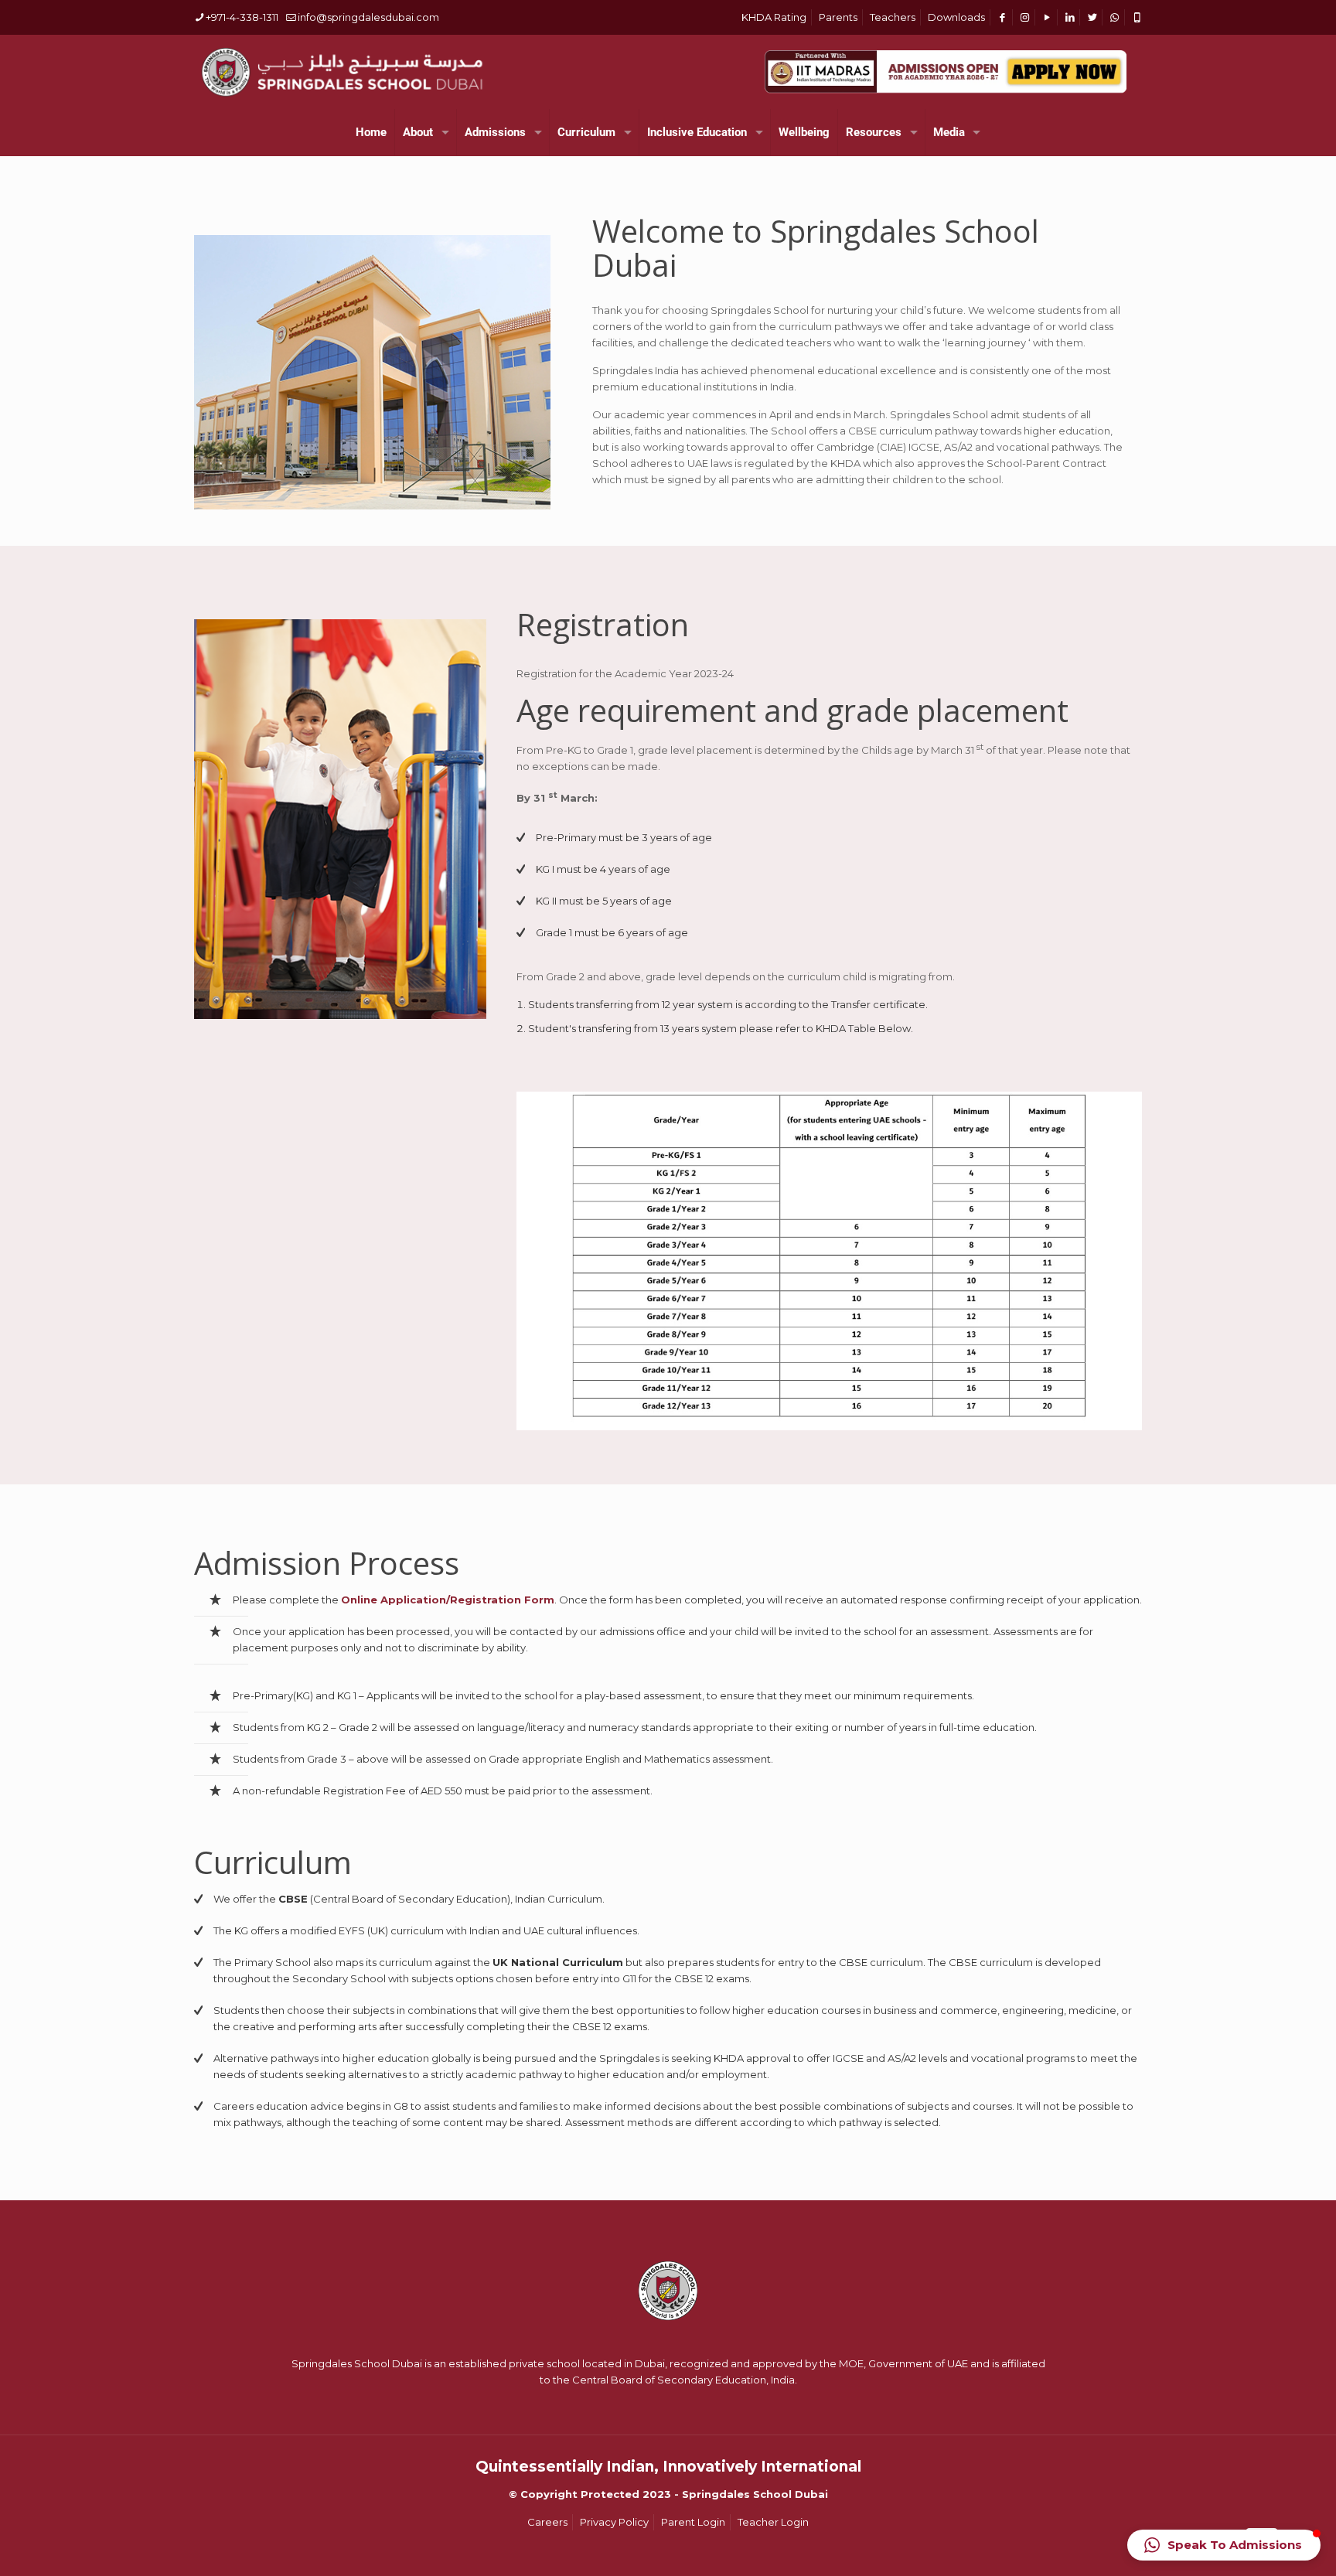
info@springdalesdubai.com (368, 17)
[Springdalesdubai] (342, 72)
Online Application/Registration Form (448, 1600)
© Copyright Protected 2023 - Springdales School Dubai (668, 2494)
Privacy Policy (614, 2522)
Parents (838, 17)
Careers (547, 2522)
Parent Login (693, 2522)
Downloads (956, 17)
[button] (1224, 2545)
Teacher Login (773, 2522)
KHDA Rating (774, 17)
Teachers (893, 17)
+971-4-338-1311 (242, 17)
